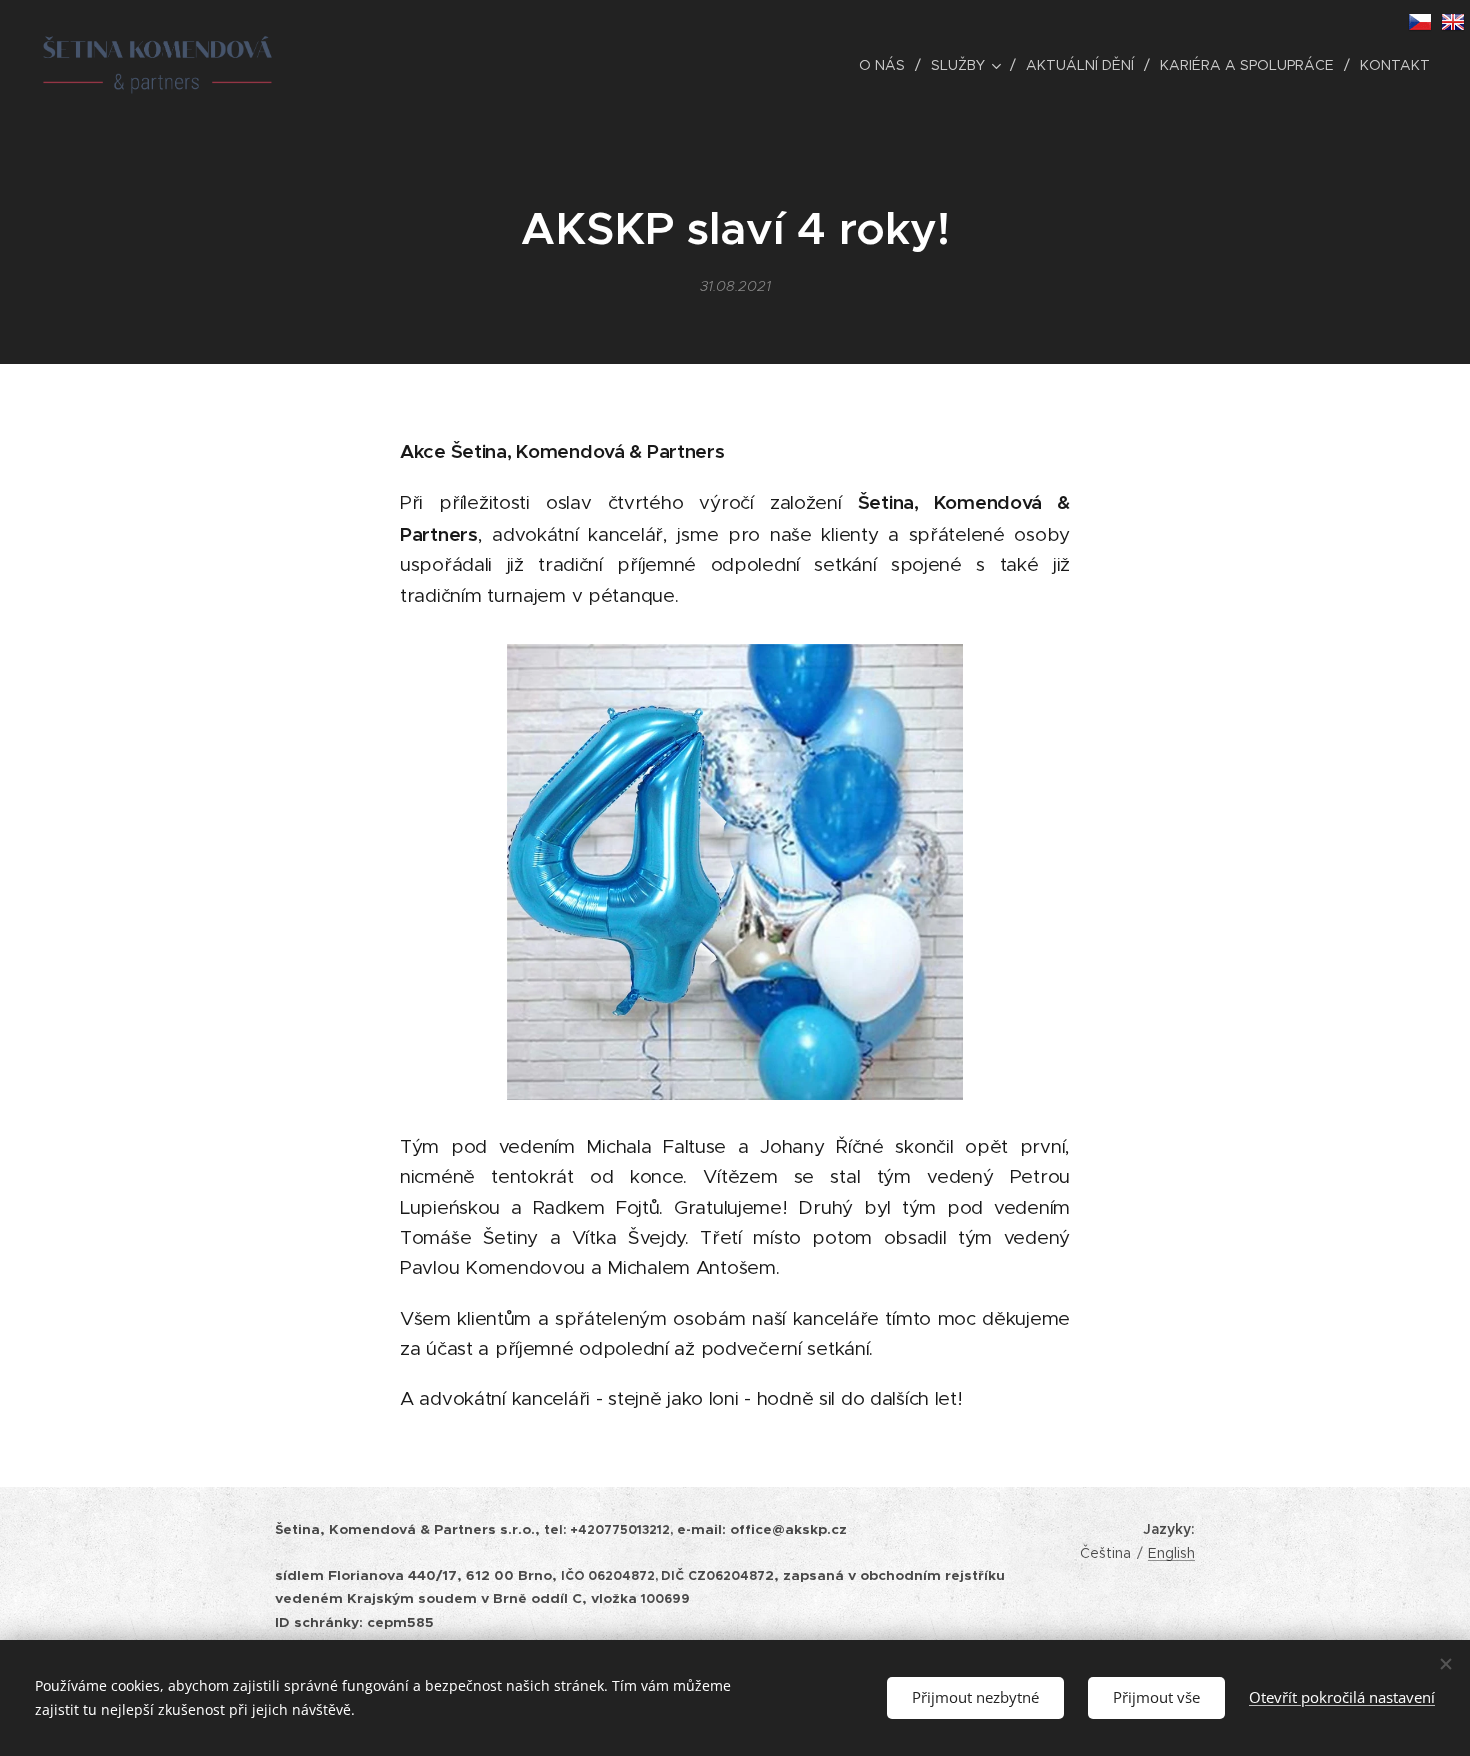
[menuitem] (887, 65)
